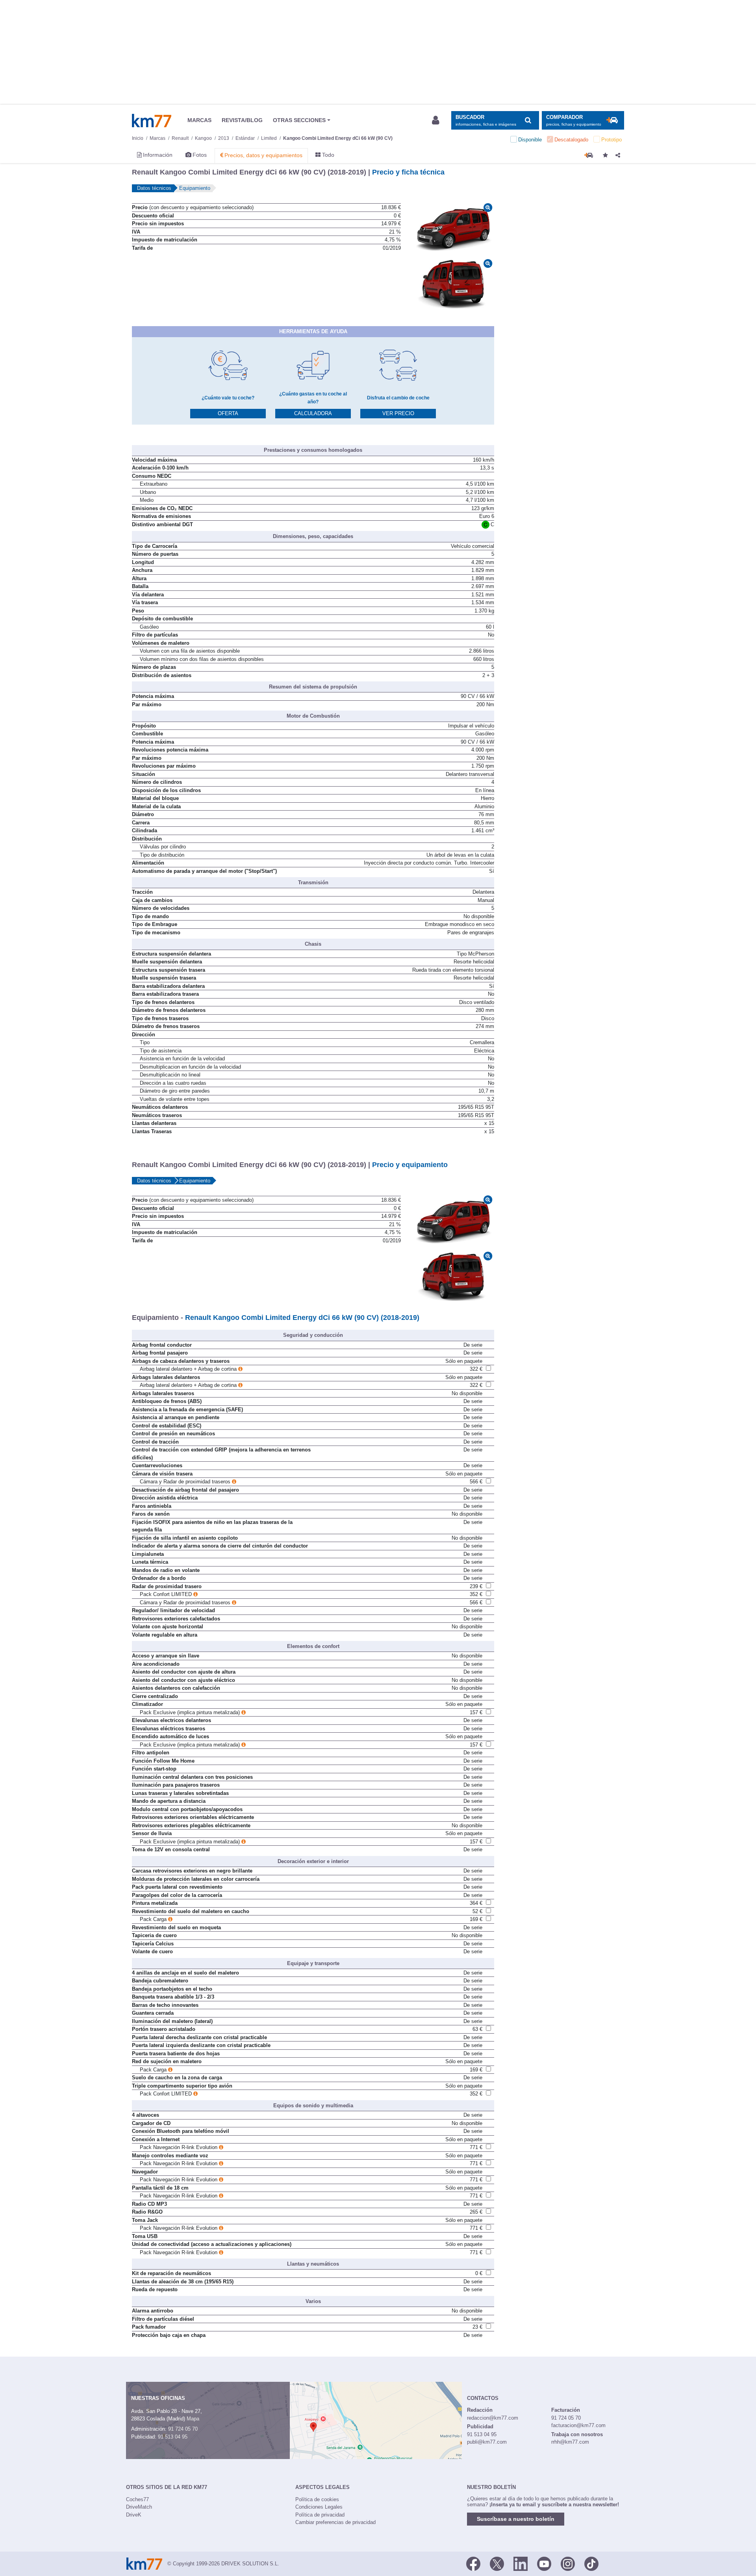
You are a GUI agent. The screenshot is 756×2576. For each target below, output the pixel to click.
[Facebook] (473, 2563)
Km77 (152, 121)
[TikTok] (591, 2563)
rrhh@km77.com (570, 2442)
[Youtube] (544, 2563)
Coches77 (137, 2499)
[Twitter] (497, 2563)
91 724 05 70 (183, 2429)
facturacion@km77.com (578, 2425)
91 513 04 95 (173, 2437)
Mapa (193, 2419)
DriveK (134, 2515)
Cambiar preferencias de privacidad (335, 2522)
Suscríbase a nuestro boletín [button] (516, 2519)
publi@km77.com (487, 2442)
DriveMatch (139, 2507)
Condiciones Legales (319, 2507)
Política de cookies (317, 2499)
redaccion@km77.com (493, 2418)
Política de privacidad (320, 2515)
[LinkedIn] (521, 2563)
